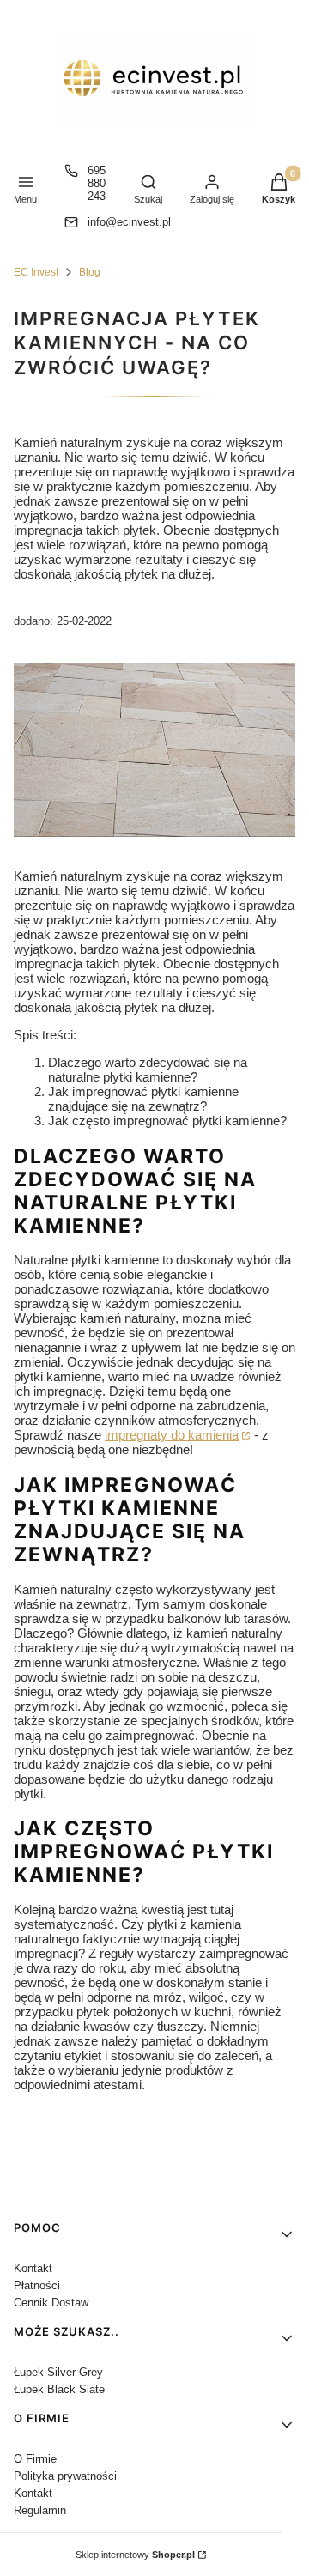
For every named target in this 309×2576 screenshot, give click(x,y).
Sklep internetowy (135, 2555)
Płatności (37, 2285)
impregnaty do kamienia (172, 1435)
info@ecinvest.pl (129, 222)
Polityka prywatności (65, 2476)
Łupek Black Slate (59, 2389)
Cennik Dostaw (51, 2303)
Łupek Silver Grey (58, 2372)
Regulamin (40, 2510)
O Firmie (35, 2459)
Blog (90, 272)
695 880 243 (97, 183)
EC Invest (36, 272)
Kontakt (33, 2268)
